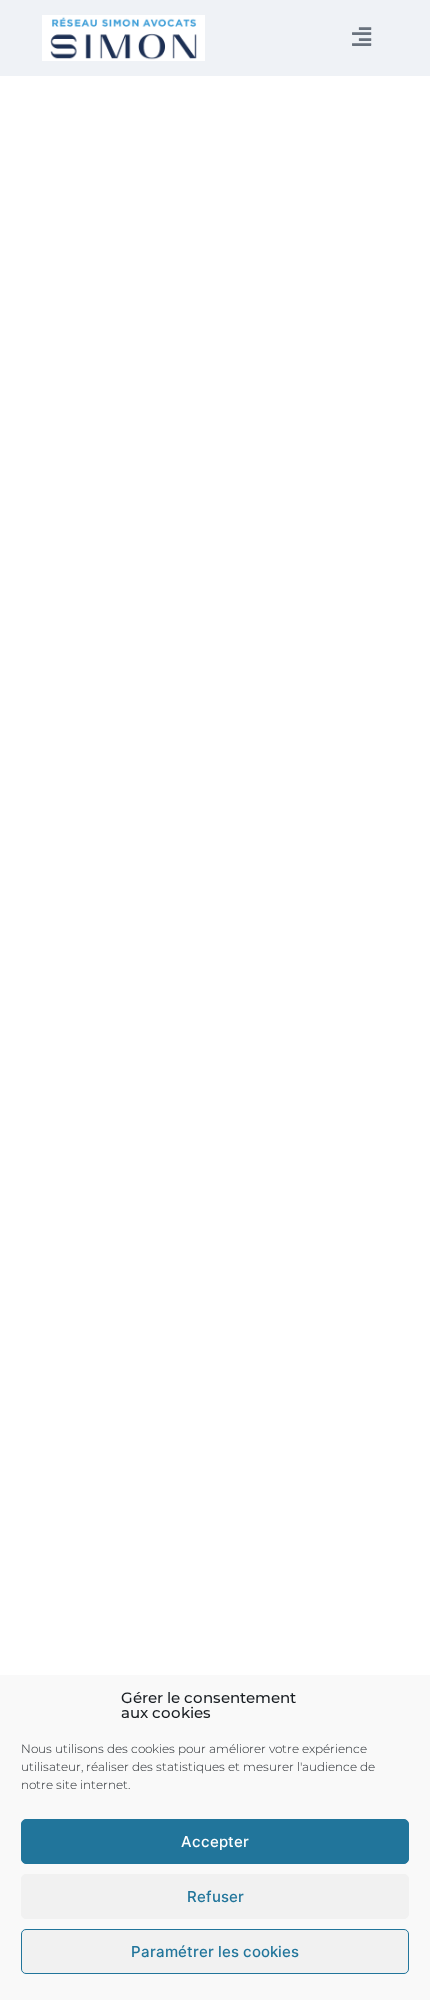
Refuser (215, 1896)
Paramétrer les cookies (215, 1951)
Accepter (215, 1841)
